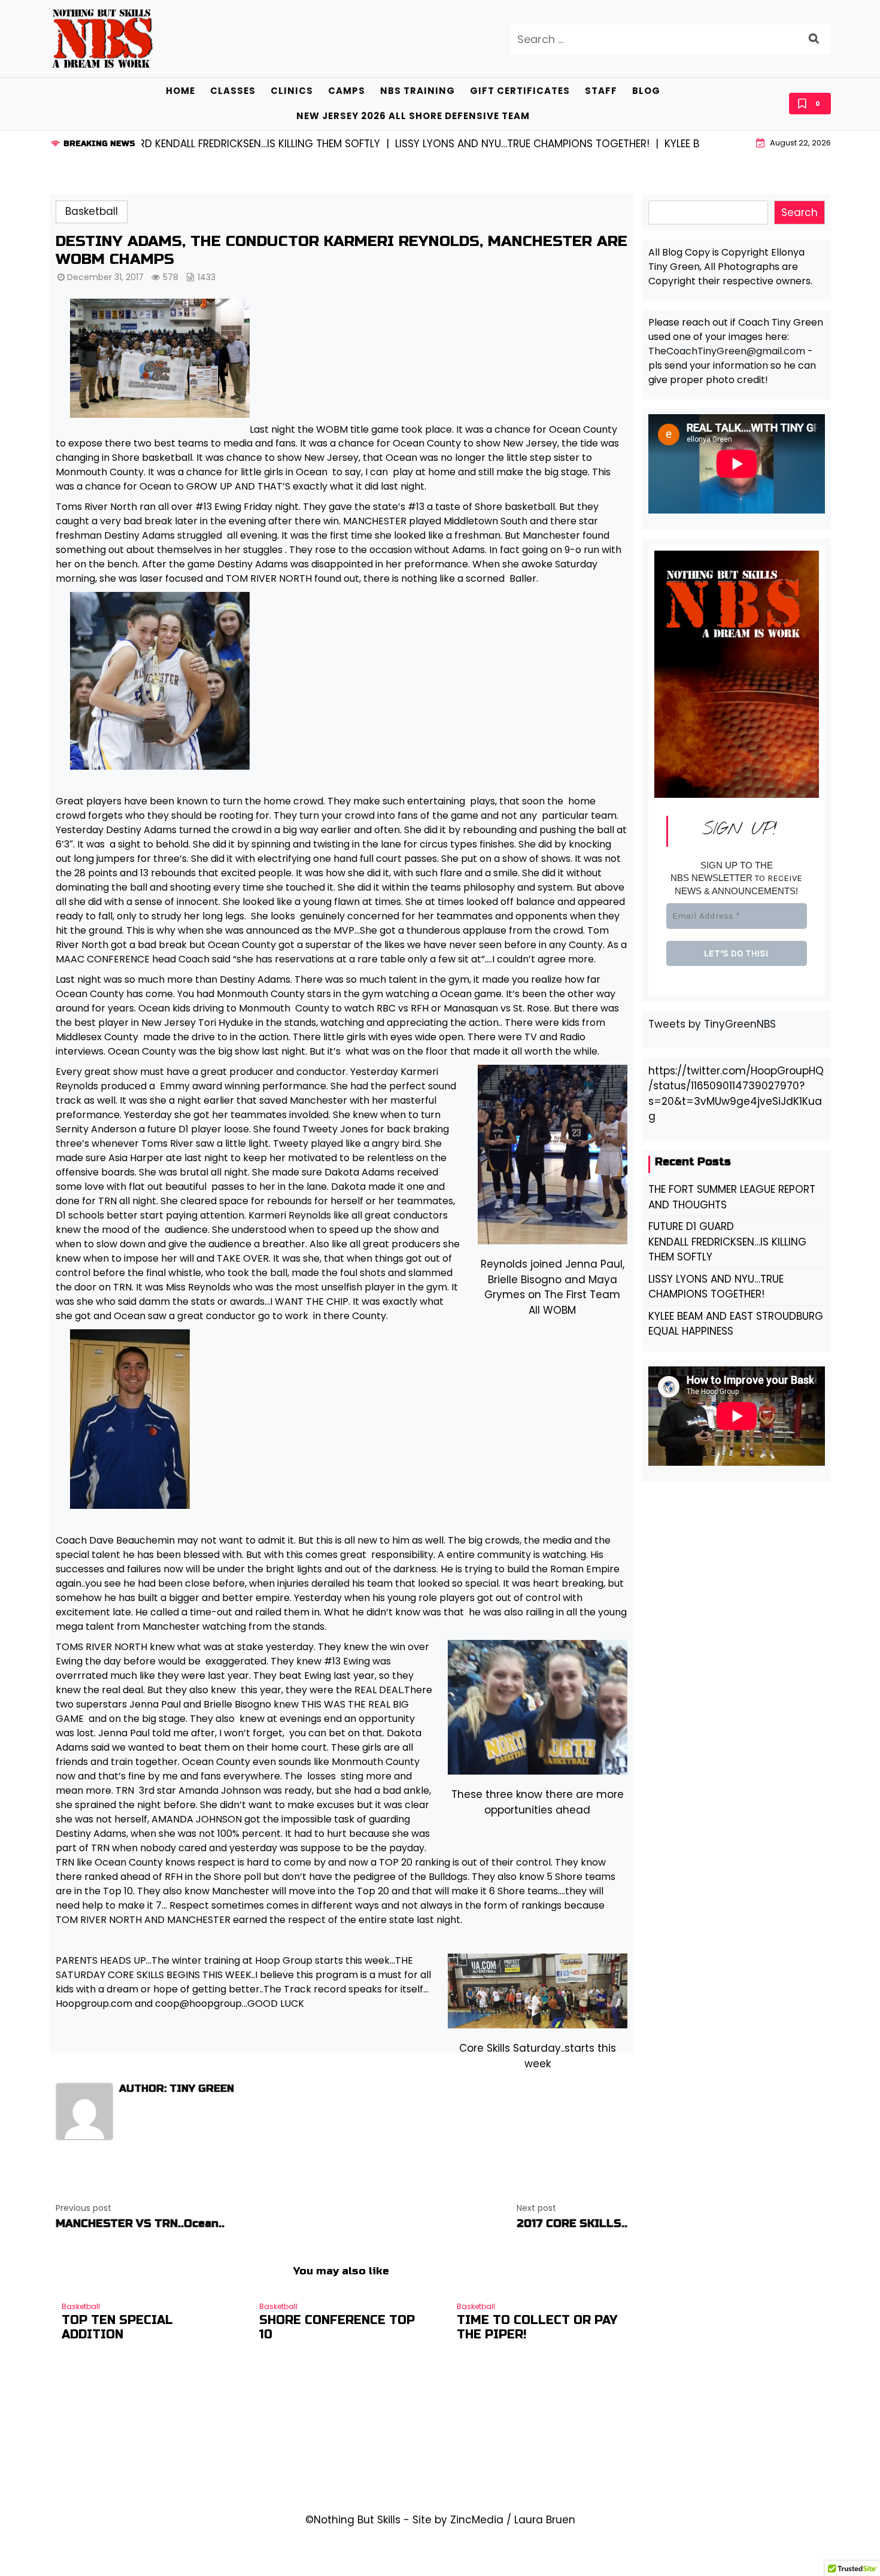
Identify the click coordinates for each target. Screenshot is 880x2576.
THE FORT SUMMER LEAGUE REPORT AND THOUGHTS (732, 1197)
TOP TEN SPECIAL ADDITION (117, 2328)
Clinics (292, 91)
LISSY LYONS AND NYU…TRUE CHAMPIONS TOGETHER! (716, 1287)
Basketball (92, 211)
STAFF (601, 91)
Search (799, 212)
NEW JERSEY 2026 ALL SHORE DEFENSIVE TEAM (413, 116)
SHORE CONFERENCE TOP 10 (337, 2328)
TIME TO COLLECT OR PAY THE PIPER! (537, 2328)
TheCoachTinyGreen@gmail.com (727, 351)
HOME (180, 91)
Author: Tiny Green (177, 2089)
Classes (233, 91)
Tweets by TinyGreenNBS (712, 1024)
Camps (347, 91)
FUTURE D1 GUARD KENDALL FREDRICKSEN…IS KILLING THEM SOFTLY (727, 1242)
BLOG (646, 91)
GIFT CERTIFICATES (520, 91)
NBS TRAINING (418, 91)
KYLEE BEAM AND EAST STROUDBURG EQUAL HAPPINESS (736, 1324)
